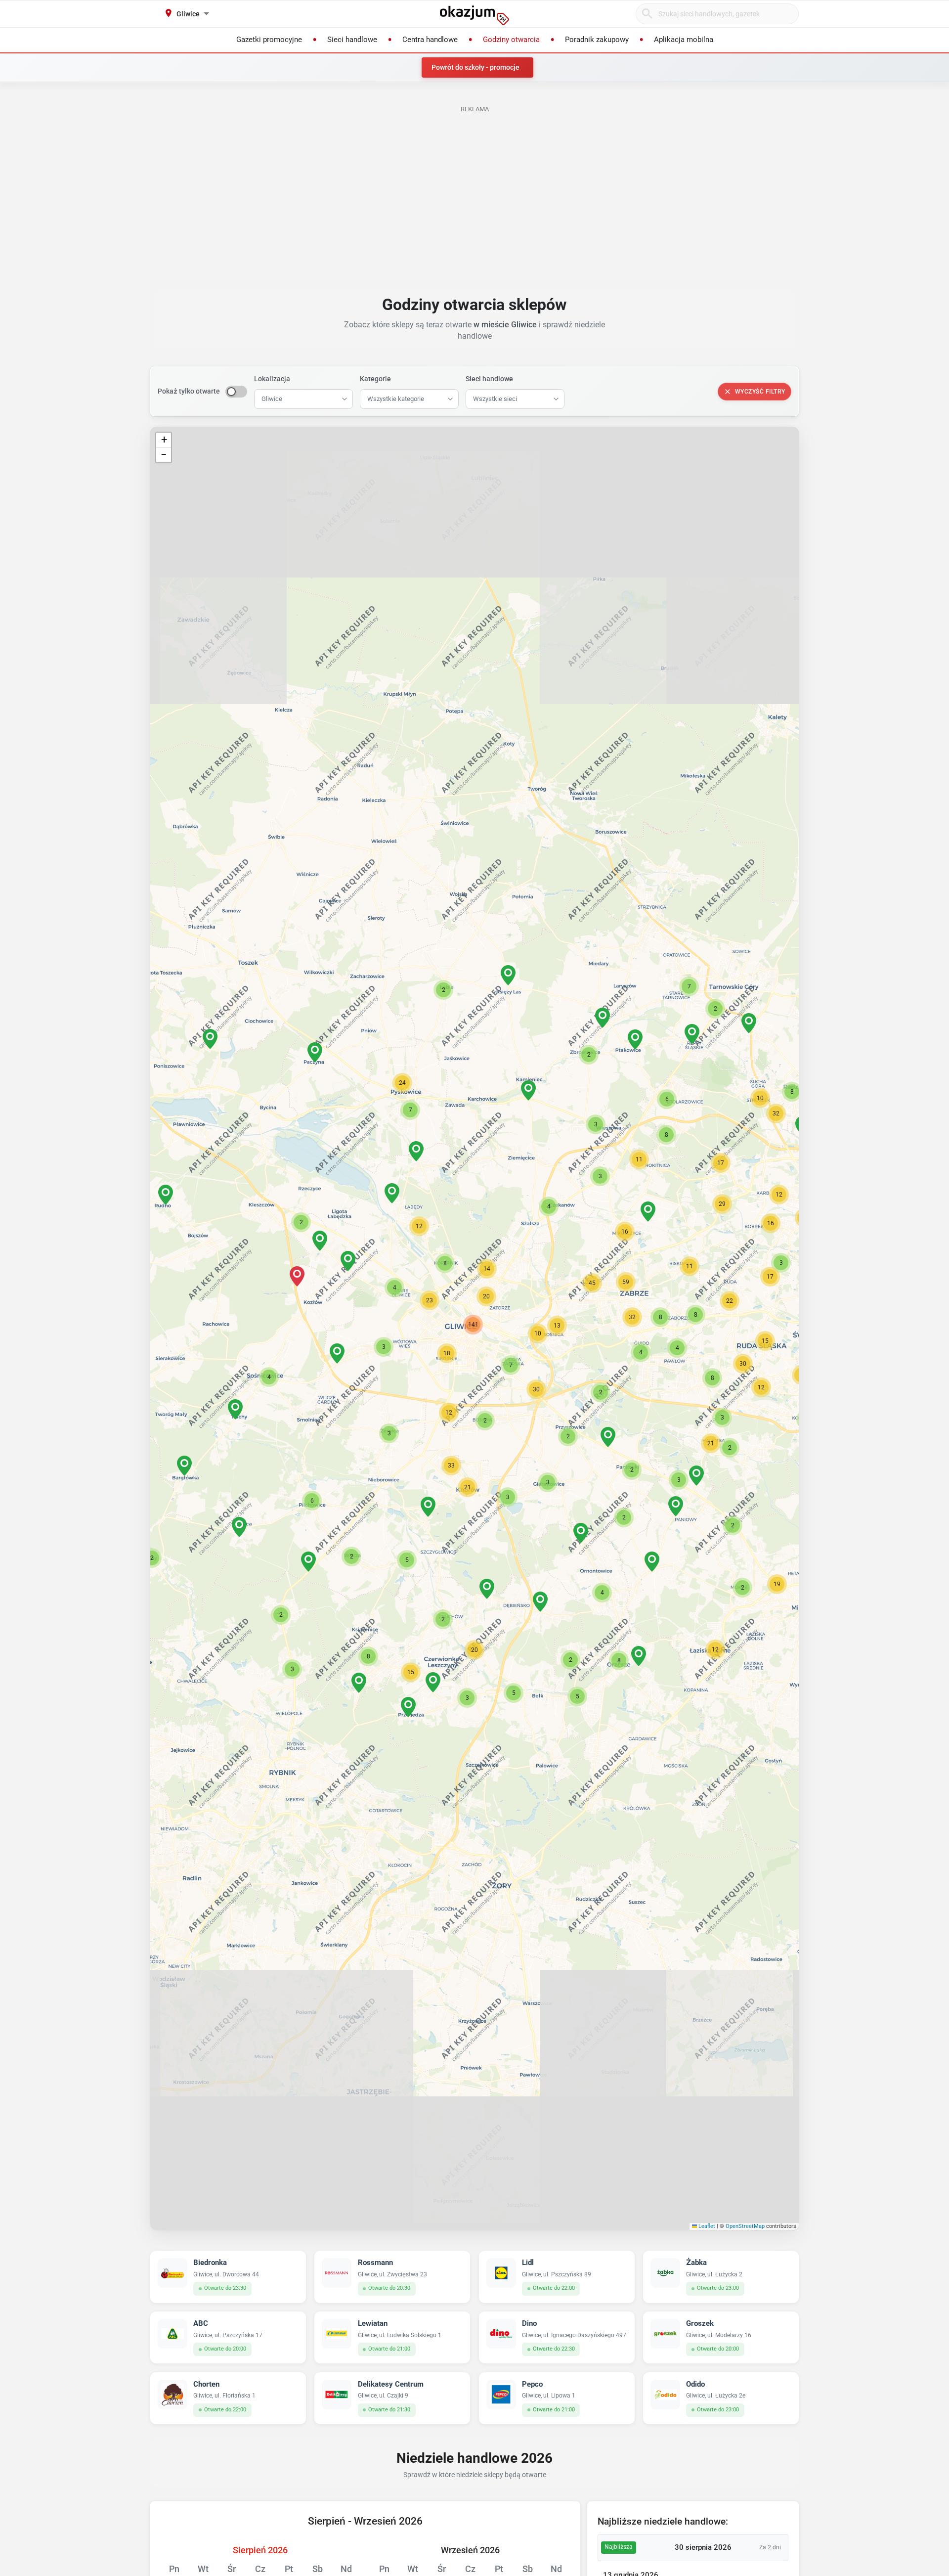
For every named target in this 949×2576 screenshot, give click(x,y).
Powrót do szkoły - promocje (475, 67)
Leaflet (706, 2226)
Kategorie (375, 379)
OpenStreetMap (745, 2226)
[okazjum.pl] (474, 15)
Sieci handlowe (489, 379)
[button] (447, 1353)
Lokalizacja (272, 379)
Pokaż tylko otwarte (189, 391)
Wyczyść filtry (760, 392)
